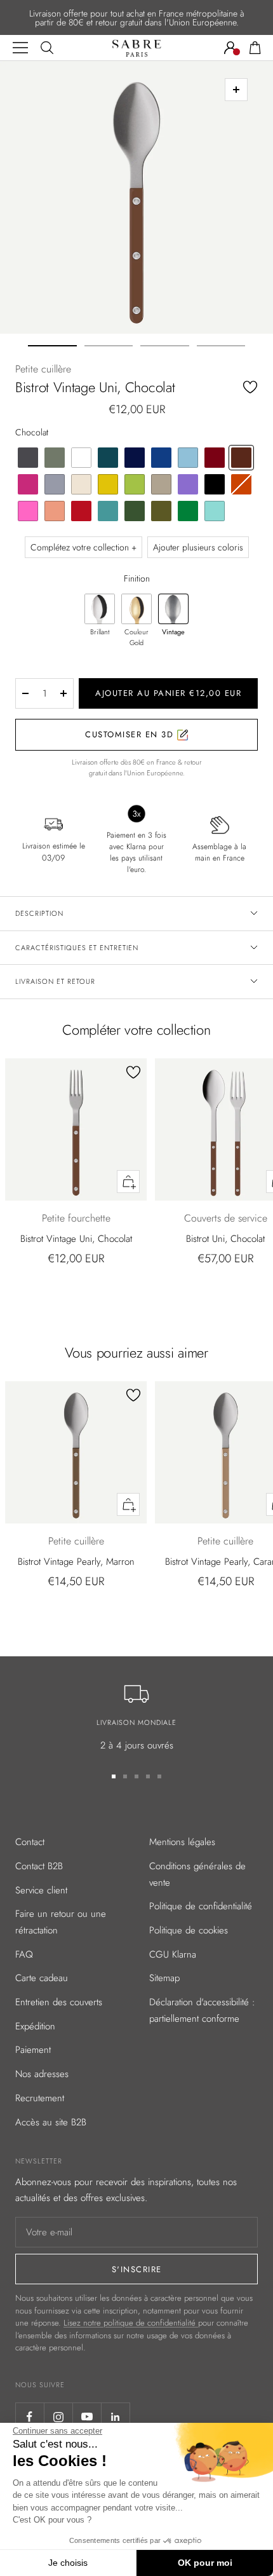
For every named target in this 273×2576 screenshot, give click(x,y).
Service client (41, 1890)
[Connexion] (230, 48)
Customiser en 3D (131, 734)
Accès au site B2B (51, 2122)
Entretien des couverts (59, 2002)
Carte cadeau (42, 1978)
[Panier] (255, 48)
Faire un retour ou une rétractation (61, 1922)
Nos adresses (42, 2074)
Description (39, 913)
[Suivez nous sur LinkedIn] (115, 2417)
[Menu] (20, 48)
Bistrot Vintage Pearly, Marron (76, 1562)
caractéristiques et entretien (77, 948)
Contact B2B (39, 1866)
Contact (30, 1842)
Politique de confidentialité (201, 1906)
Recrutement (40, 2098)
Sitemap (164, 1978)
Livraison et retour (55, 981)
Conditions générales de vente (197, 1874)
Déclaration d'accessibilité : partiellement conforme (202, 2010)
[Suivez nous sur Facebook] (30, 2417)
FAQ (24, 1954)
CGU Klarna (173, 1954)
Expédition (35, 2026)
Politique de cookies (189, 1930)
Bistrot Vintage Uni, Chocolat (76, 1239)
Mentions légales (182, 1842)
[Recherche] (47, 48)
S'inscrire (137, 2269)
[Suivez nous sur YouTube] (87, 2417)
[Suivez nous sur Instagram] (58, 2417)
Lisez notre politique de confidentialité (131, 2323)
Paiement (33, 2050)
